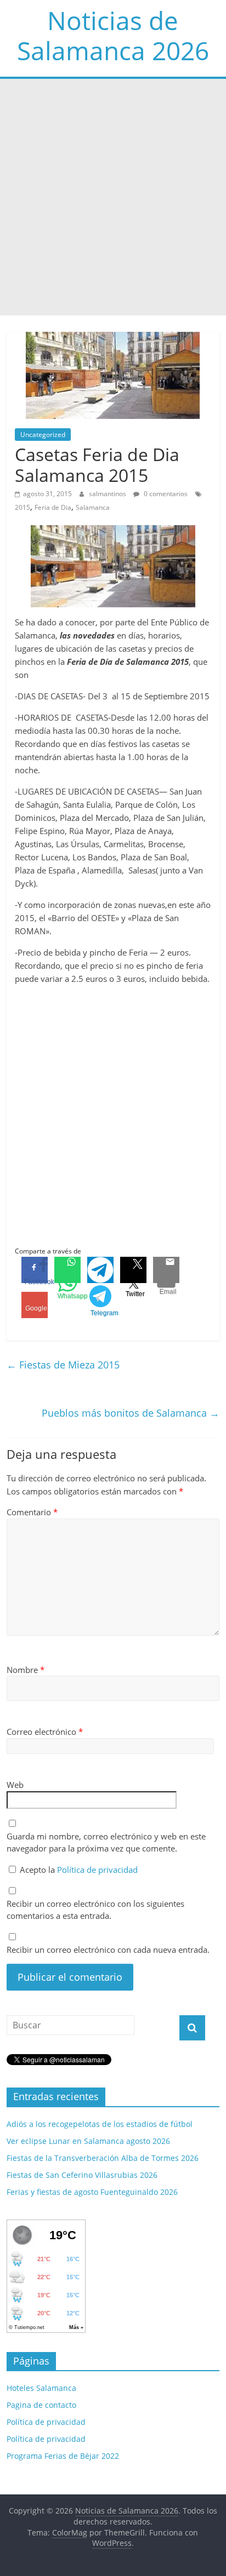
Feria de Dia (53, 507)
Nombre (26, 1670)
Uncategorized (43, 435)
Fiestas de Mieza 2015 (63, 1365)
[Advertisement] (113, 197)
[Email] (166, 1270)
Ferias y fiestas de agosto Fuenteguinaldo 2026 (92, 2192)
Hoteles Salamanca (41, 2388)
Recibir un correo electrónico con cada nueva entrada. (108, 1950)
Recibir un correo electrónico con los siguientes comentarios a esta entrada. (95, 1910)
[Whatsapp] (67, 1270)
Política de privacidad (97, 1870)
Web (15, 1785)
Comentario (32, 1512)
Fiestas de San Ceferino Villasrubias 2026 (82, 2175)
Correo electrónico (45, 1732)
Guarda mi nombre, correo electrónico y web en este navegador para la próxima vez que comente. (106, 1842)
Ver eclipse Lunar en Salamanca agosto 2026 (88, 2141)
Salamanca (93, 507)
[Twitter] (133, 1270)
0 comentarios (165, 494)
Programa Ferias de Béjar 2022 (63, 2456)
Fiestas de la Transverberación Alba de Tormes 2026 (103, 2158)
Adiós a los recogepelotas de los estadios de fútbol (100, 2124)
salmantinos (108, 494)
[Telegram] (100, 1270)
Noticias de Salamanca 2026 (113, 35)
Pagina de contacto (41, 2405)
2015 (22, 507)
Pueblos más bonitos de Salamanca (131, 1413)
